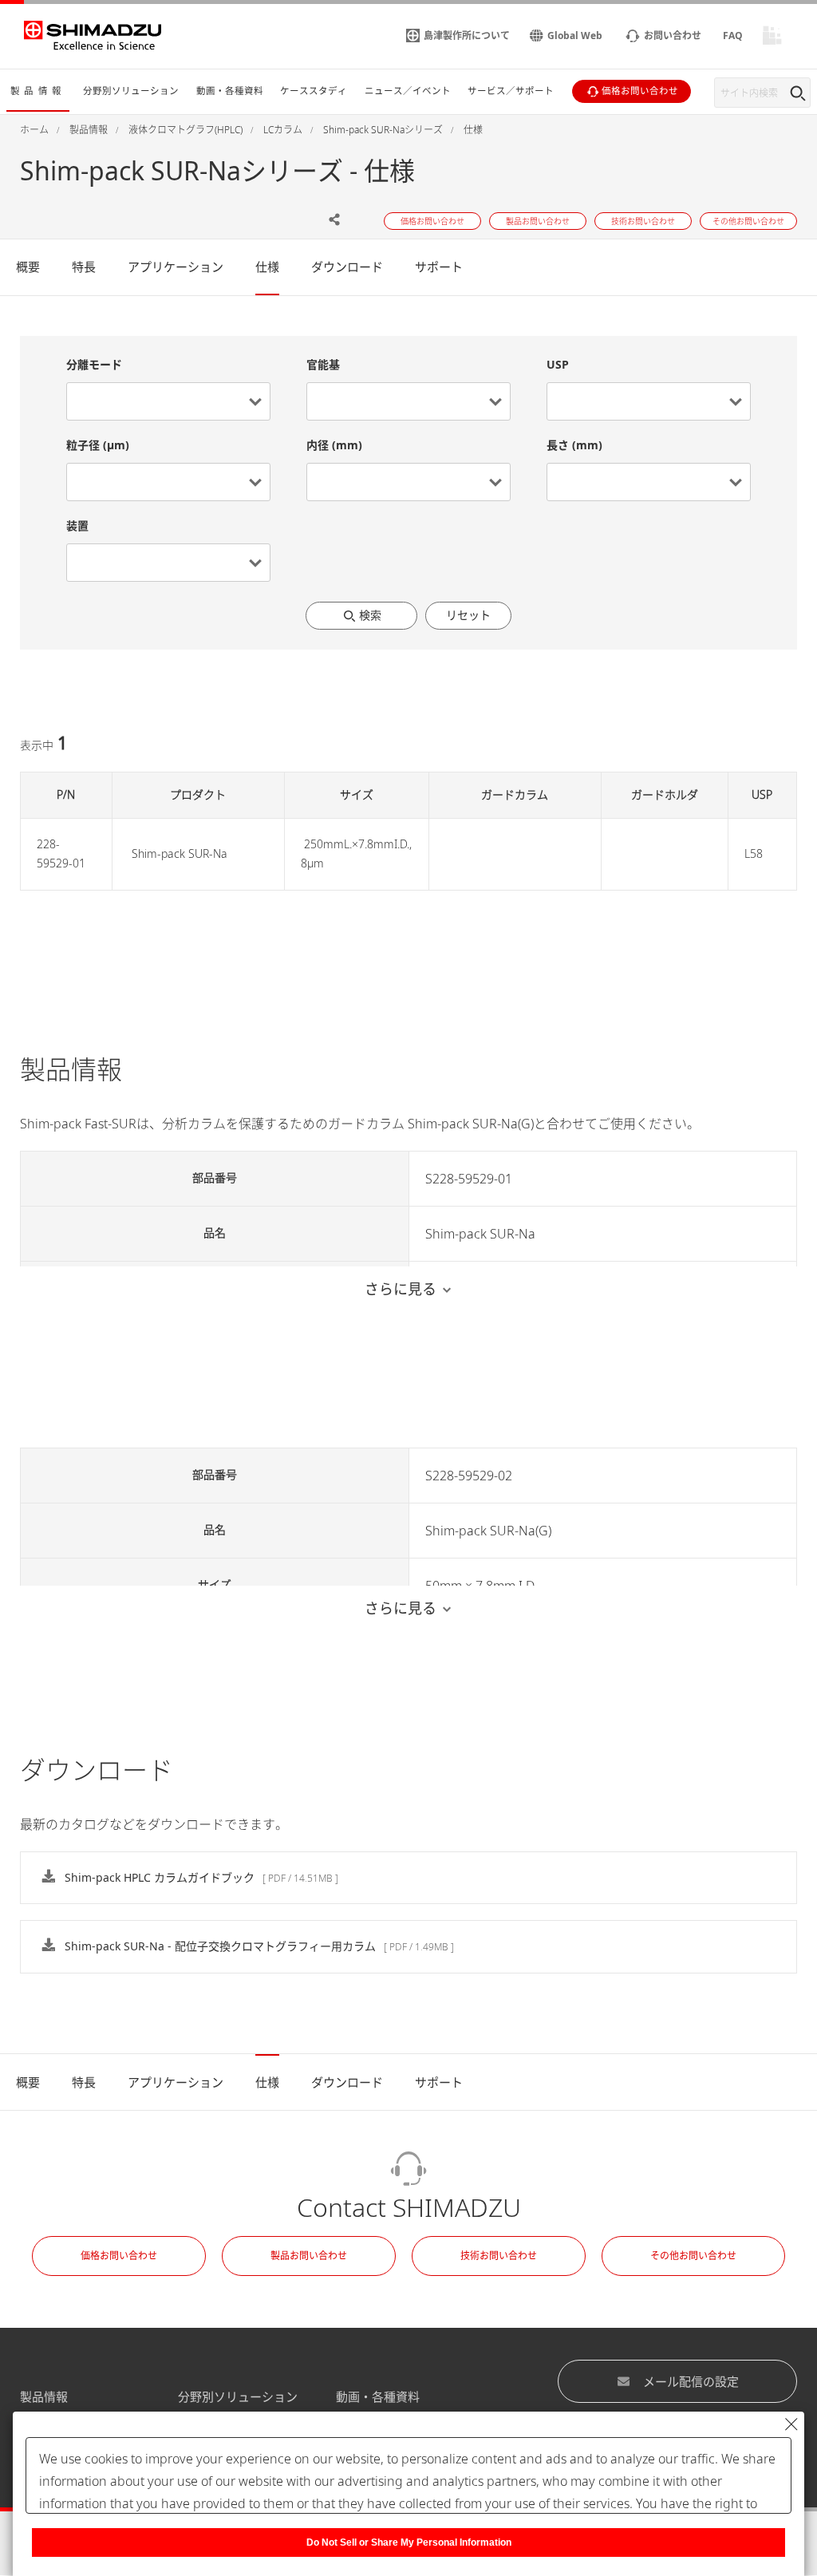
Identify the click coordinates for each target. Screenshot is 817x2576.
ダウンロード (347, 267)
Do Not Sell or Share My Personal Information (409, 2542)
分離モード (94, 364)
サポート (439, 267)
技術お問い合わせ (499, 2256)
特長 (84, 267)
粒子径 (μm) (98, 445)
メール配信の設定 (691, 2381)
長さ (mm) (574, 445)
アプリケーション (176, 267)
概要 (28, 267)
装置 (77, 525)
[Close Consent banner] (791, 2424)
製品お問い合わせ (309, 2256)
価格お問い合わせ (119, 2256)
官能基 (323, 364)
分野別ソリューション (238, 2396)
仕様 (267, 267)
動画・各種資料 (378, 2396)
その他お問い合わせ (693, 2256)
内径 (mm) (334, 445)
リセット (468, 615)
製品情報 (44, 2396)
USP (558, 364)
